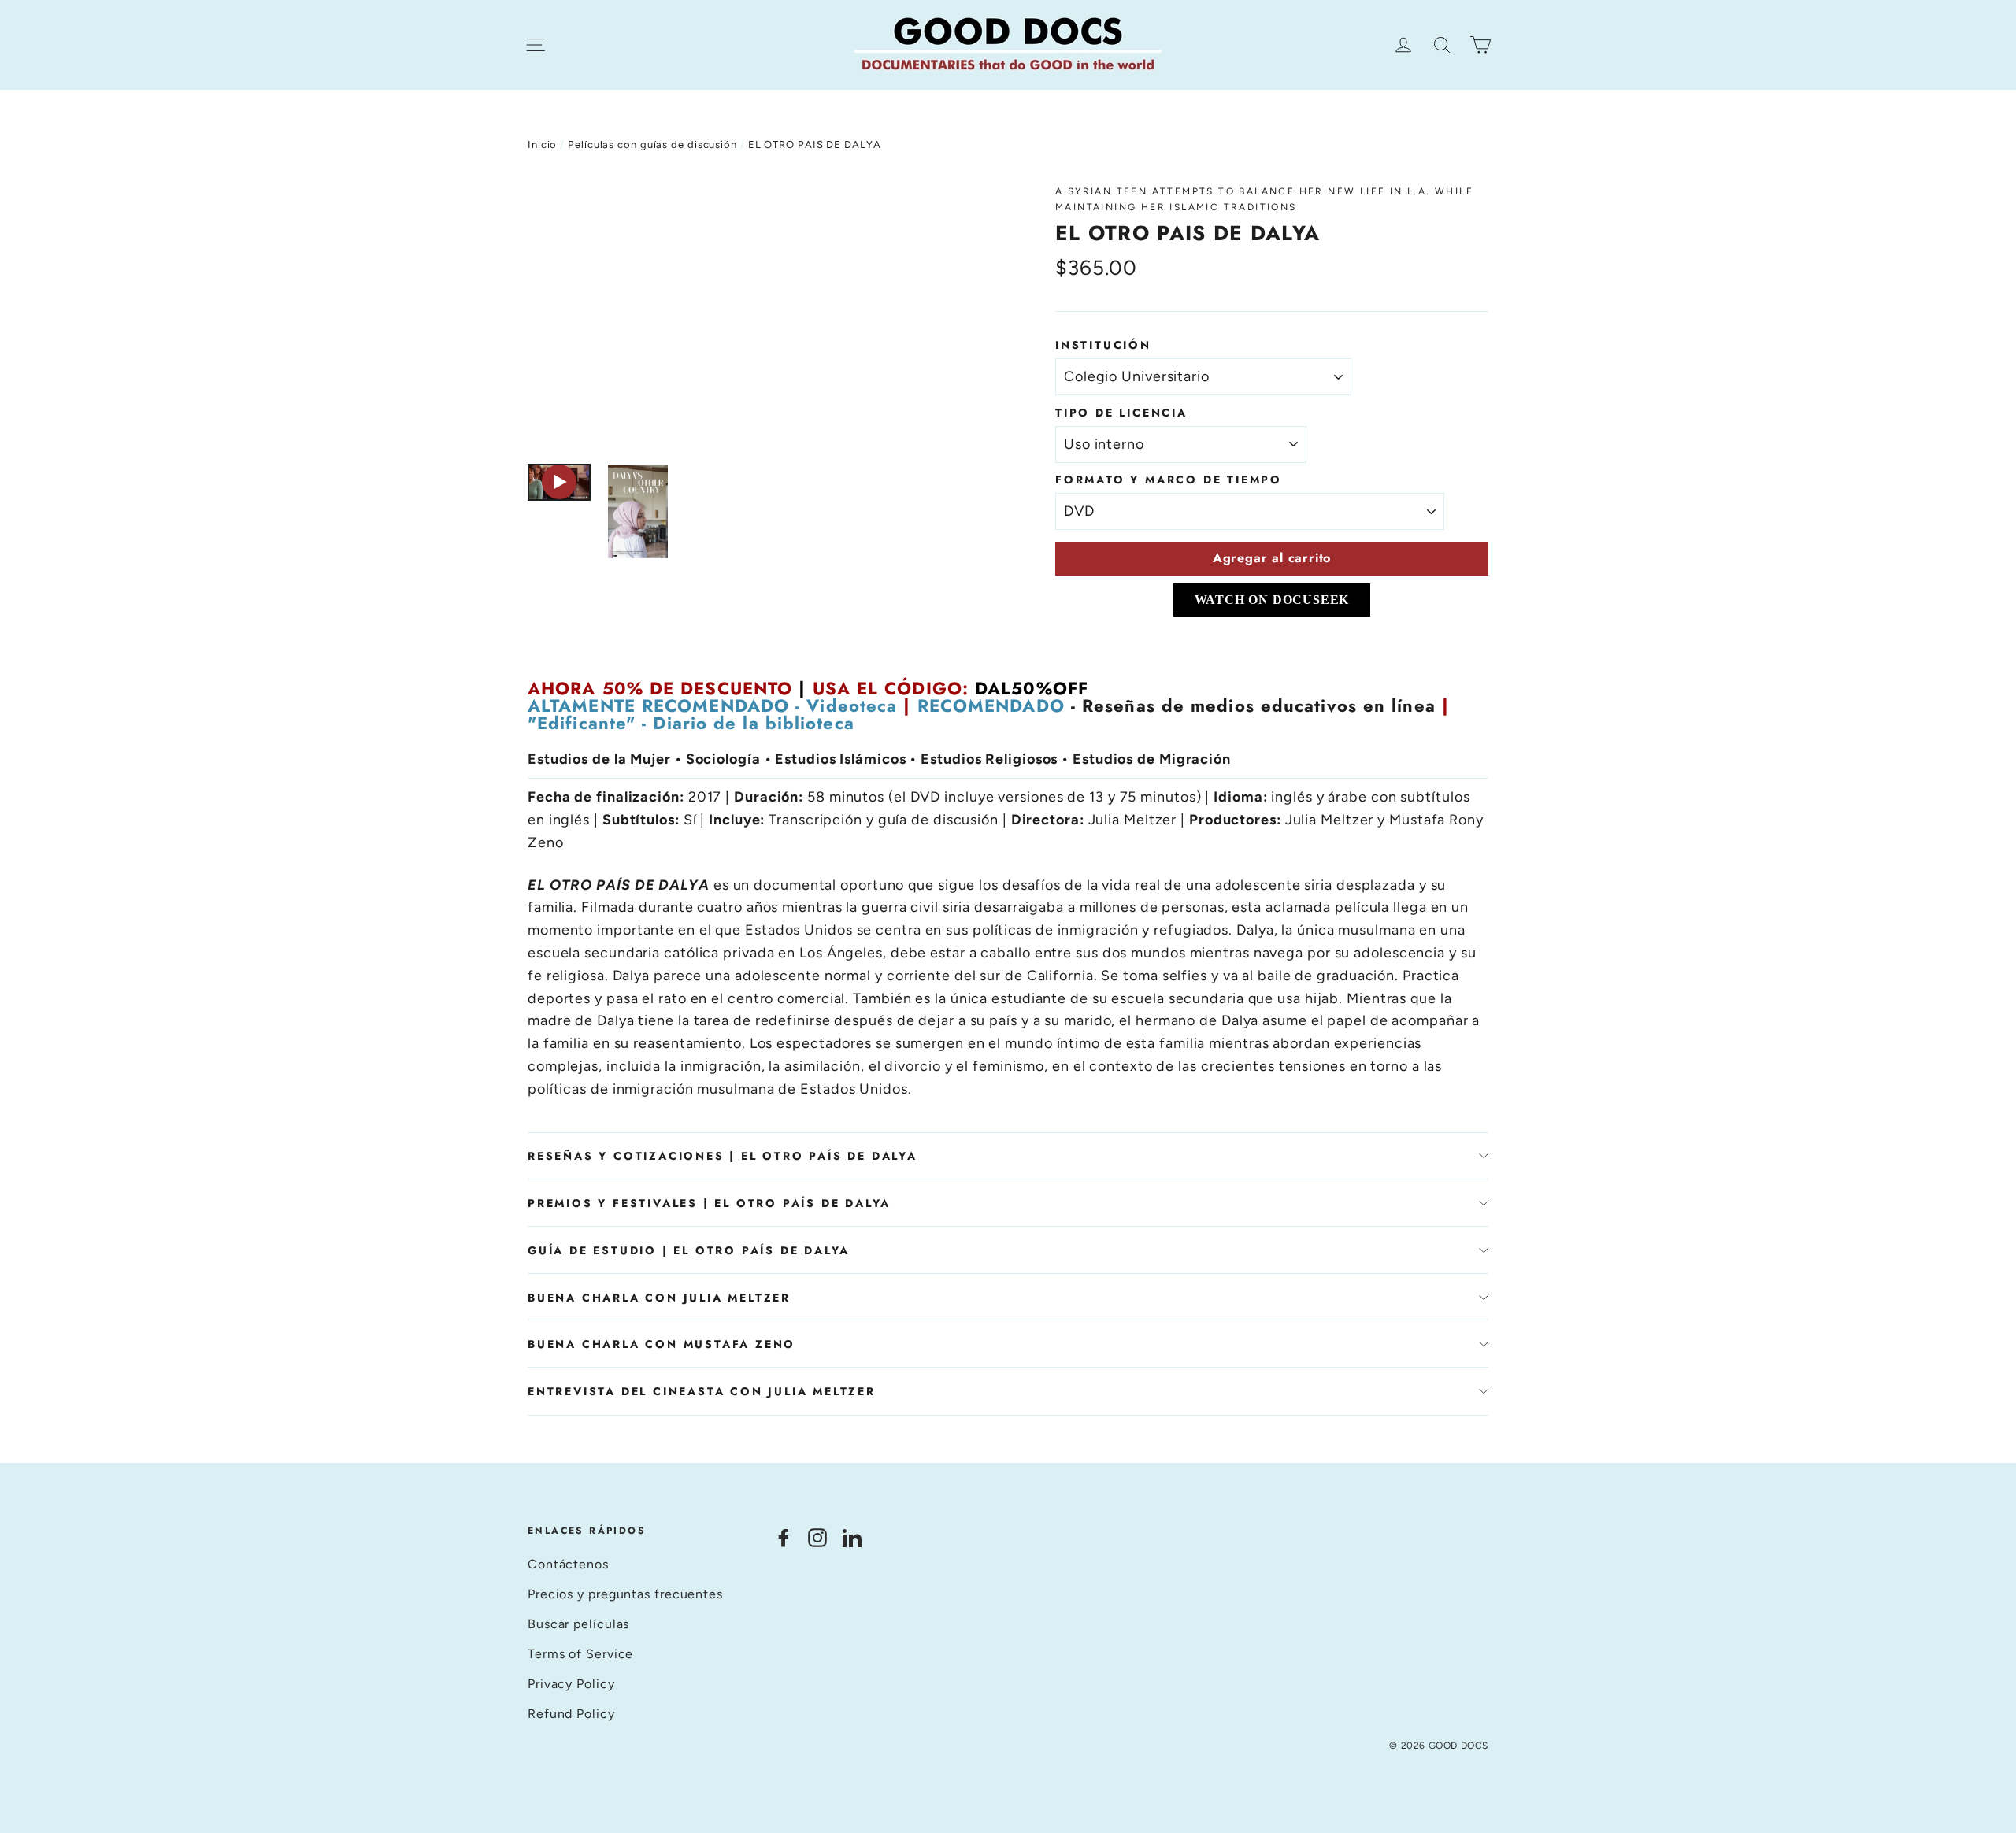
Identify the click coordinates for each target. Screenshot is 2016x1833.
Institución (1103, 345)
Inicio (542, 144)
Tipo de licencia (1121, 413)
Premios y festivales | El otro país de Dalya (709, 1203)
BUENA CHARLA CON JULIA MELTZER (659, 1298)
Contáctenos (568, 1564)
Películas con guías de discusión (652, 144)
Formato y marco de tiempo (1169, 480)
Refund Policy (571, 1714)
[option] (762, 316)
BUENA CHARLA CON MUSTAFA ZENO (661, 1344)
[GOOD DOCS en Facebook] (784, 1537)
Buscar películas (578, 1624)
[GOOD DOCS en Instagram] (817, 1537)
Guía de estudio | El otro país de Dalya (689, 1250)
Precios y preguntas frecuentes (625, 1594)
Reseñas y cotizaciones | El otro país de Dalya (723, 1156)
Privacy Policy (571, 1684)
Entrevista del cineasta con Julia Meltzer (702, 1391)
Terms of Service (580, 1654)
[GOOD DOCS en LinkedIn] (852, 1537)
